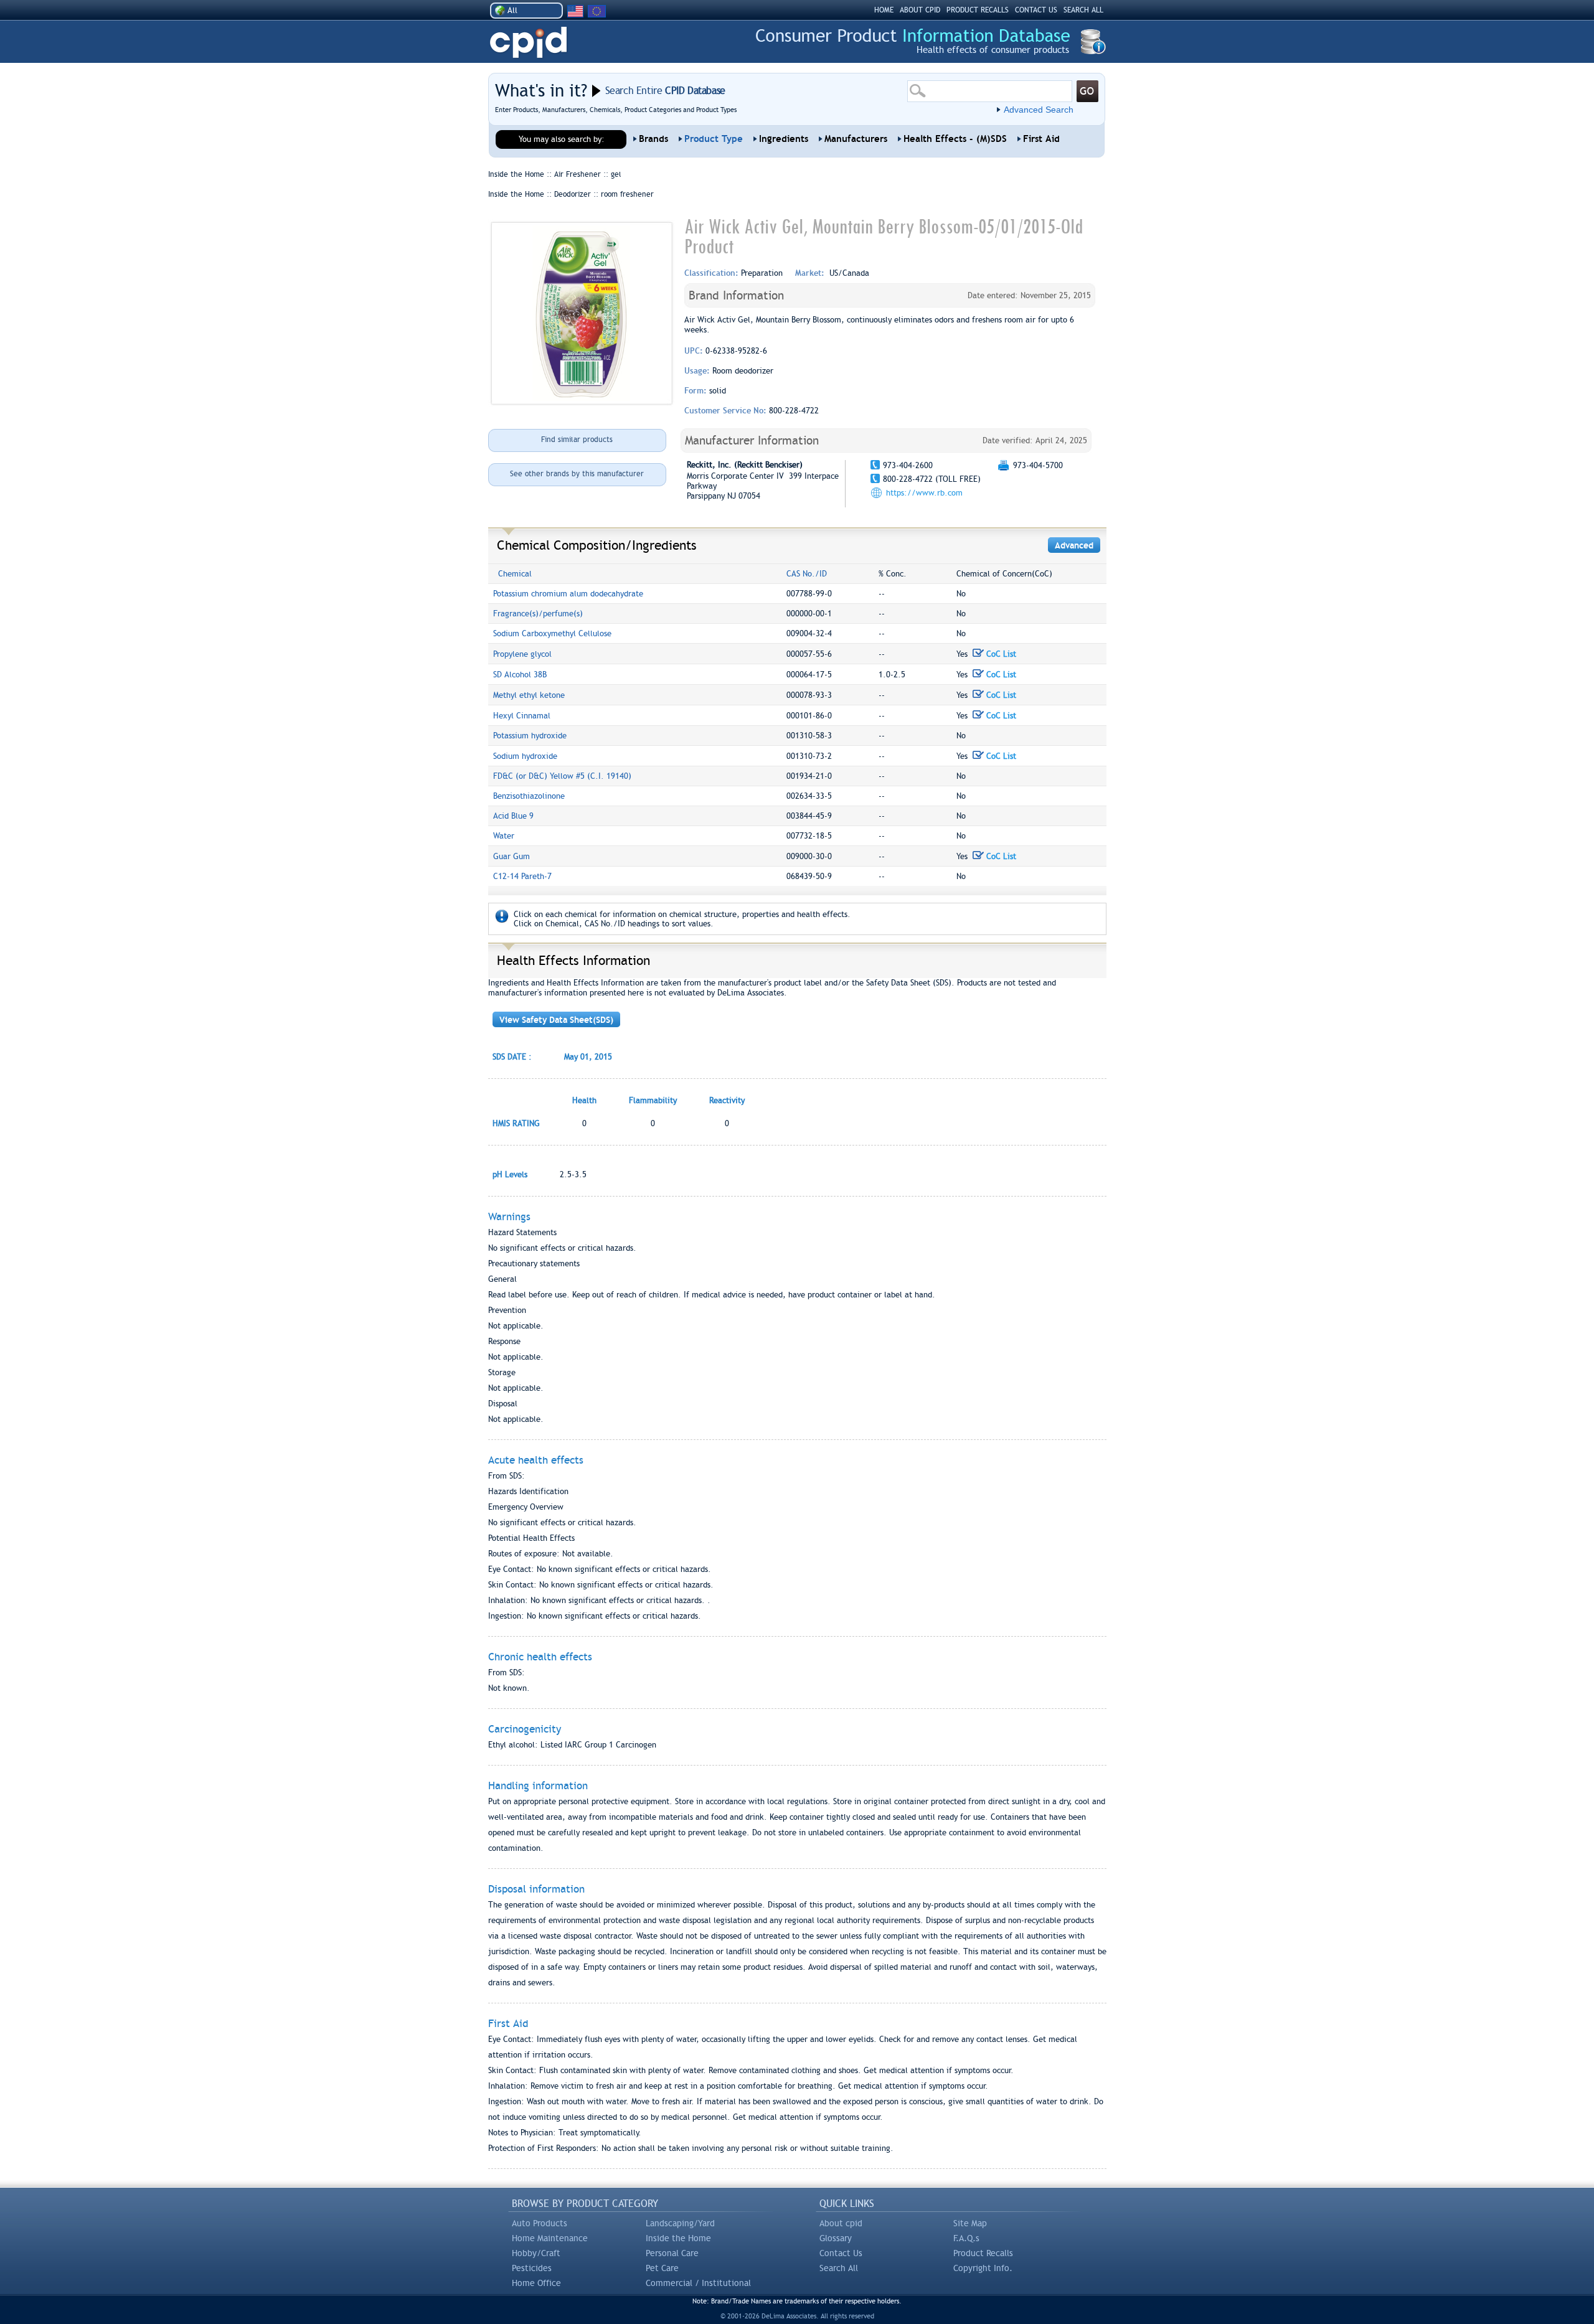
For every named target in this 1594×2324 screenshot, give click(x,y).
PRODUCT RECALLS (978, 10)
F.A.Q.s (966, 2238)
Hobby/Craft (536, 2253)
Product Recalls (983, 2253)
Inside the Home (678, 2238)
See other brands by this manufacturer (577, 474)
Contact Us (841, 2253)
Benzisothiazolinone (529, 796)
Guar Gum (512, 856)
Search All (839, 2268)
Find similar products (577, 440)
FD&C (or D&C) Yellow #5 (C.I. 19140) (562, 776)
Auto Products (540, 2223)
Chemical (515, 574)
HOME (884, 10)
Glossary (836, 2238)
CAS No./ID (807, 574)
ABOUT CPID (920, 10)
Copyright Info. (983, 2268)
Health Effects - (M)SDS (955, 139)
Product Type (714, 139)
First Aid (1041, 139)
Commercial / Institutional (698, 2283)
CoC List (1000, 654)
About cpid (841, 2223)
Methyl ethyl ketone (529, 695)
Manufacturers (856, 139)
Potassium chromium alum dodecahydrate (568, 594)
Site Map (970, 2223)
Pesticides (532, 2268)
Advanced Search (1039, 110)
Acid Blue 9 (513, 816)
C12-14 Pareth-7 (522, 876)
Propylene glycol (522, 654)
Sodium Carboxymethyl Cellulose (552, 633)
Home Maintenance (550, 2238)
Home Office (536, 2283)
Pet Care (662, 2268)
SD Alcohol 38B (520, 675)
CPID (528, 43)
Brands (653, 139)
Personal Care (672, 2253)
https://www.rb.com (924, 493)
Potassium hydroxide (530, 736)
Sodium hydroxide (525, 756)
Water (504, 836)
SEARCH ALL (1083, 10)
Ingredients (784, 139)
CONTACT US (1036, 10)
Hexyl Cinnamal (522, 716)
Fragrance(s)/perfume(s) (538, 614)
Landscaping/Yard (680, 2223)
